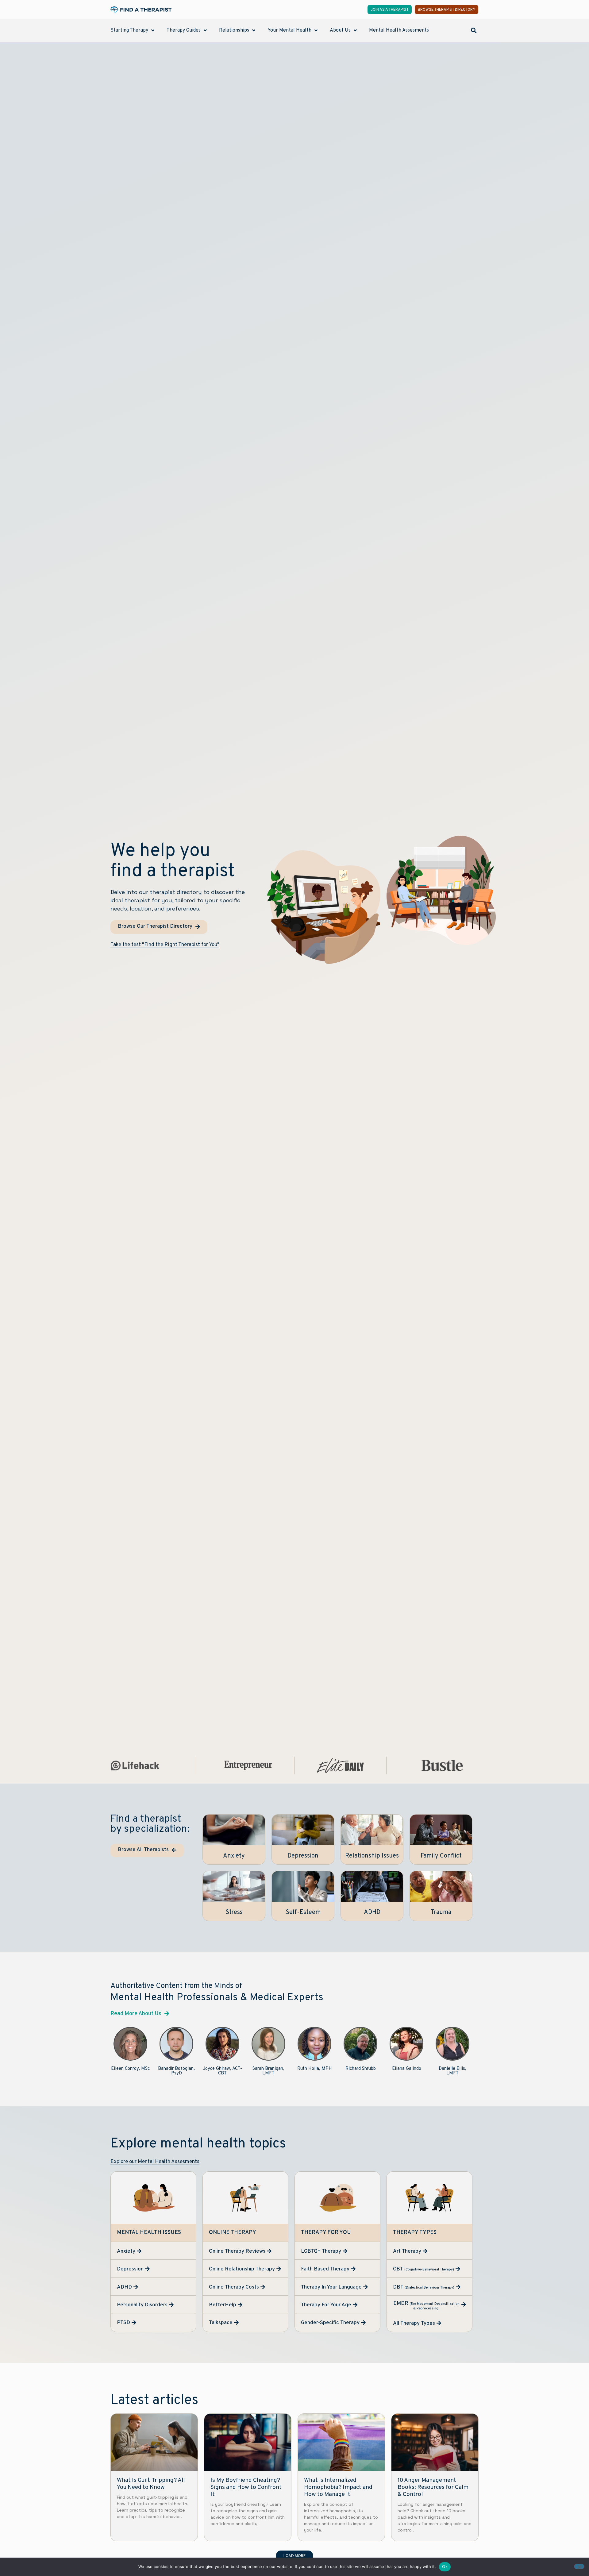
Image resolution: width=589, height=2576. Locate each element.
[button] (474, 30)
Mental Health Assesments (399, 30)
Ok (445, 2566)
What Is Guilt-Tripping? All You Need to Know (151, 2484)
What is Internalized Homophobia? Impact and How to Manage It (338, 2487)
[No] (579, 2566)
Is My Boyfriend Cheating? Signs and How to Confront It (246, 2487)
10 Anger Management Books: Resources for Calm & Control (433, 2487)
